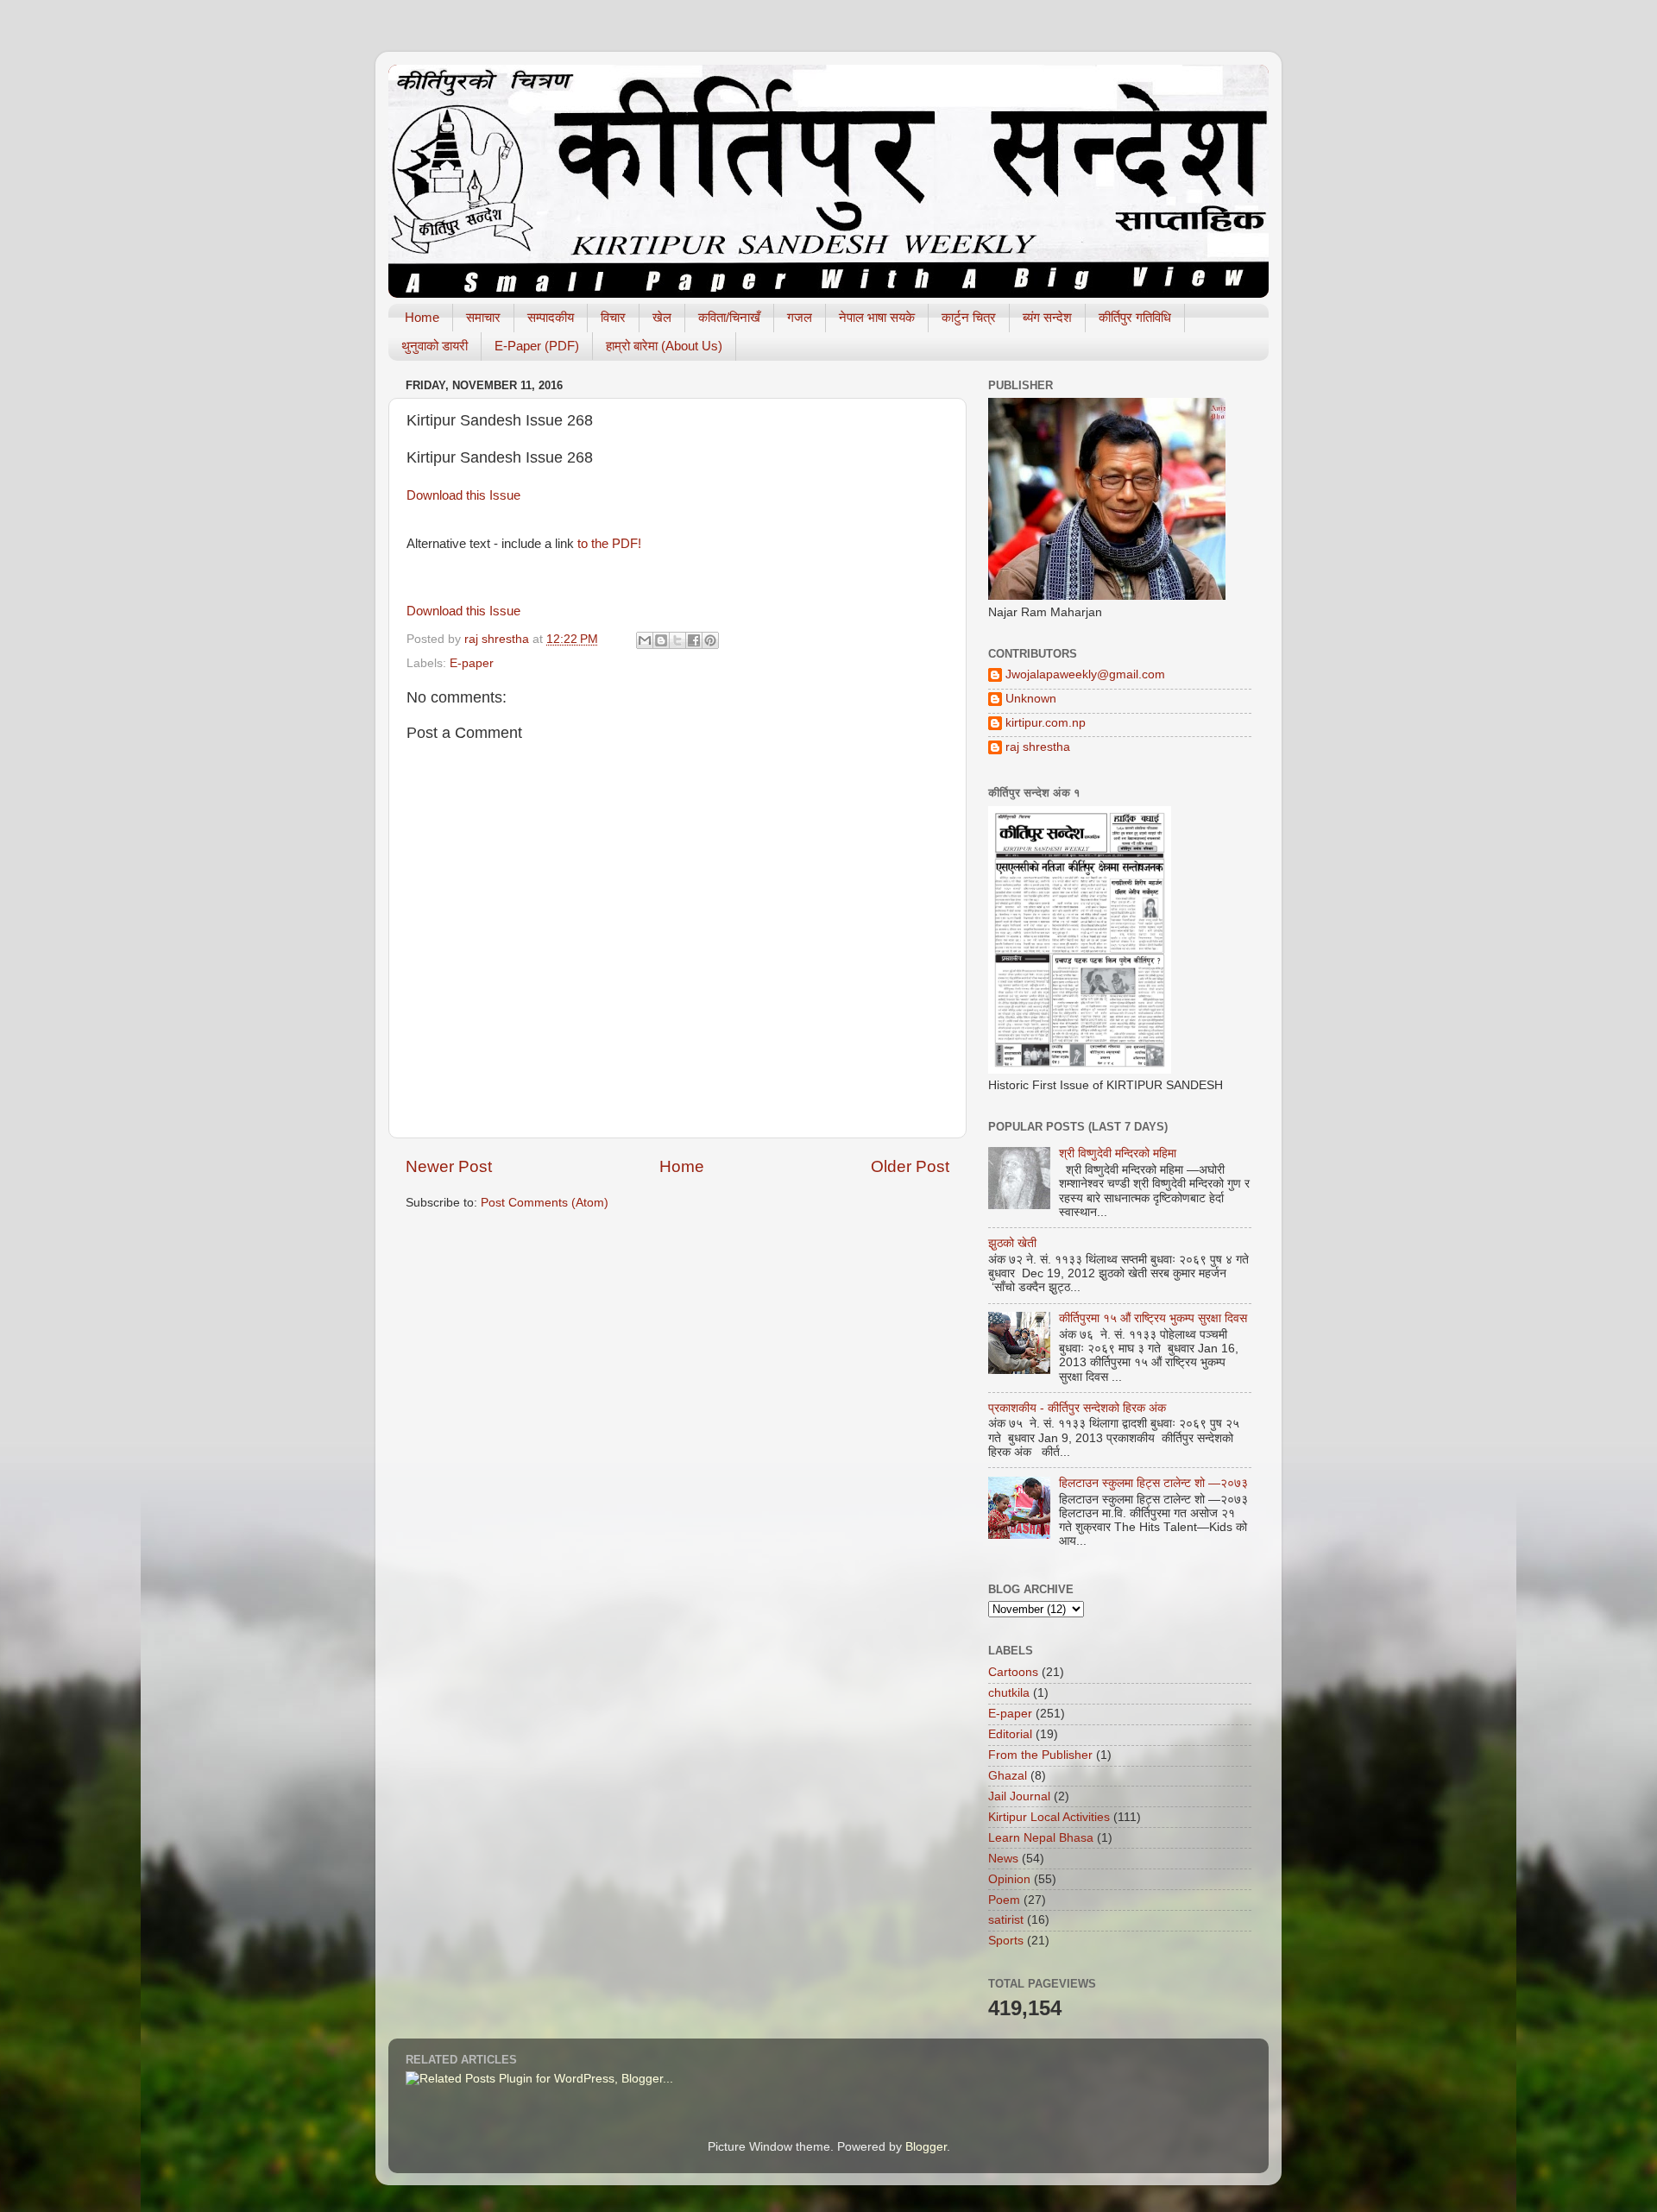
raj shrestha (1038, 747)
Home (422, 317)
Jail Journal (1019, 1796)
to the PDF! (609, 544)
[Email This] (645, 640)
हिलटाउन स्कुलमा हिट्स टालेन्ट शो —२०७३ (1153, 1483)
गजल (800, 317)
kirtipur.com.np (1046, 723)
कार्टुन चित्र (969, 317)
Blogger (926, 2147)
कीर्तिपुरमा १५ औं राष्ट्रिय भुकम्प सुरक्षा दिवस (1153, 1318)
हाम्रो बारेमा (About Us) (664, 346)
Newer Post (449, 1166)
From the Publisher (1040, 1755)
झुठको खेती (1012, 1243)
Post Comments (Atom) (545, 1203)
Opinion (1009, 1879)
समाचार (483, 317)
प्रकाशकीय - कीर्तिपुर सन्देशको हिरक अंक (1077, 1408)
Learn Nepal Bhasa (1041, 1838)
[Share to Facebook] (694, 640)
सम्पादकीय (551, 317)
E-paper (472, 663)
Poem (1004, 1900)
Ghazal (1008, 1776)
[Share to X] (677, 640)
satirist (1006, 1920)
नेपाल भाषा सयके (877, 317)
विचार (613, 317)
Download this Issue (463, 495)
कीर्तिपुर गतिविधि (1135, 317)
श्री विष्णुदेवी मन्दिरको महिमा (1118, 1153)
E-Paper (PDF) (537, 346)
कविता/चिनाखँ (729, 317)
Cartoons (1013, 1672)
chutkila (1009, 1693)
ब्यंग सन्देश (1047, 317)
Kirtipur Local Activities (1049, 1817)
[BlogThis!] (661, 640)
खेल (662, 317)
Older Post (910, 1166)
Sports (1006, 1941)
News (1003, 1859)
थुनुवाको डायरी (435, 346)
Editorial (1010, 1734)
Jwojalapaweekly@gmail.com (1085, 674)
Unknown (1031, 699)
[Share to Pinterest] (710, 640)
